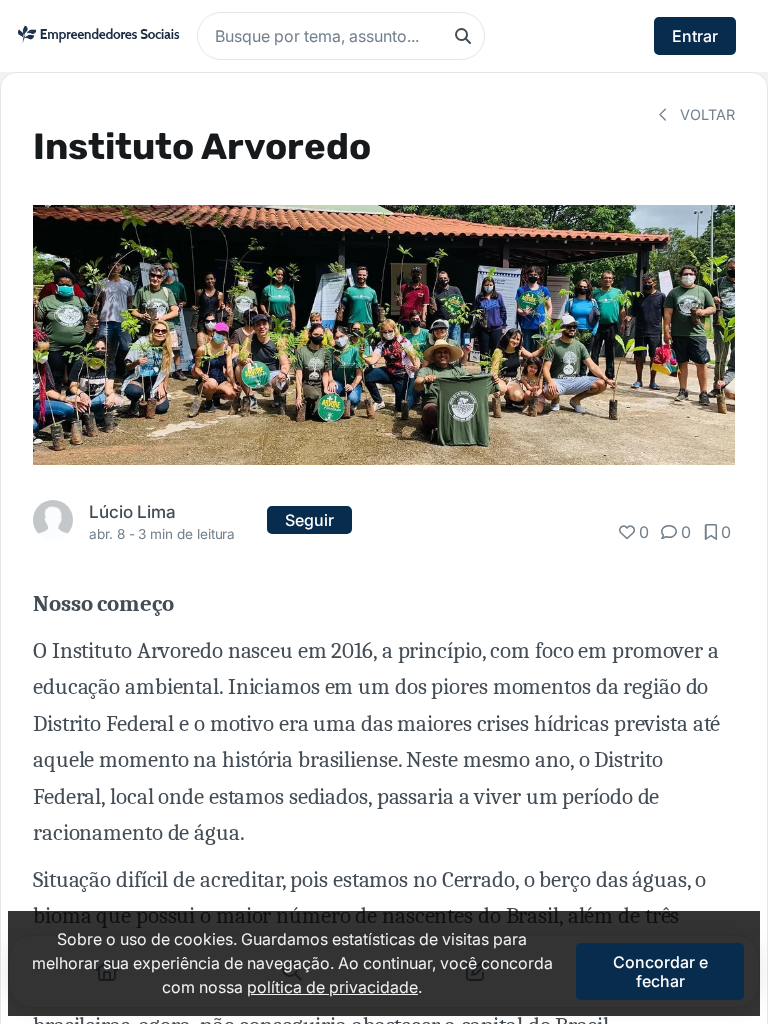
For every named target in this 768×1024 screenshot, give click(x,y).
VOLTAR (705, 114)
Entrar (695, 36)
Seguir (309, 520)
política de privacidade (332, 987)
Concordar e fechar (660, 971)
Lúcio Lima (132, 511)
